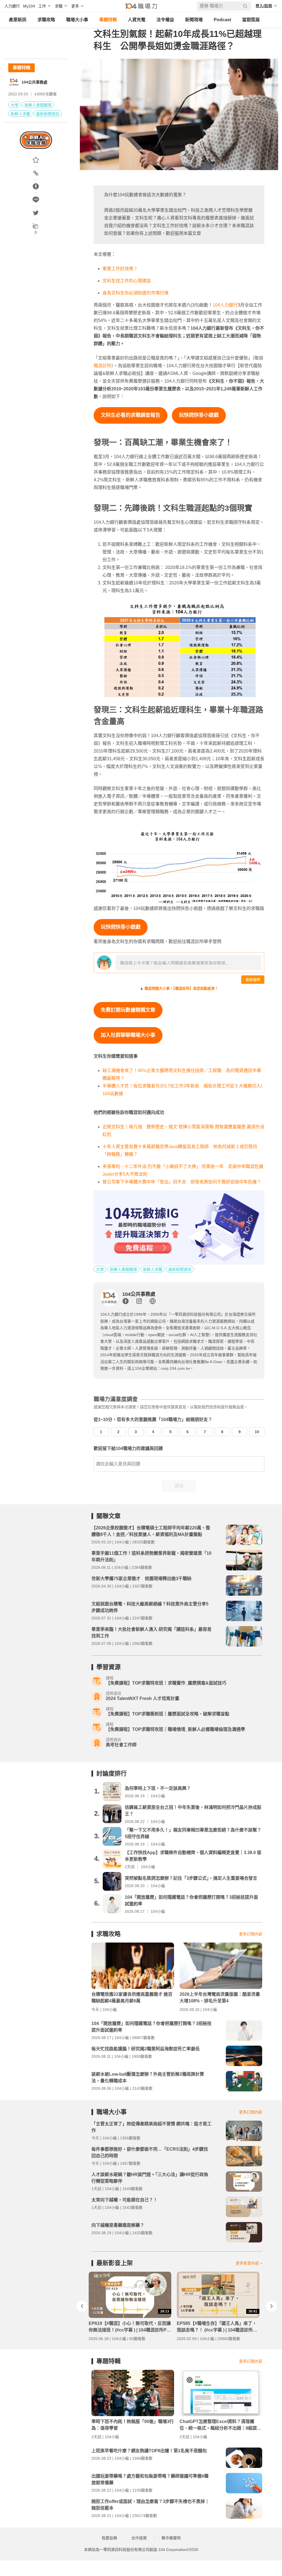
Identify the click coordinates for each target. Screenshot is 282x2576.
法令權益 (165, 20)
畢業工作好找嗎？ (120, 269)
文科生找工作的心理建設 (127, 281)
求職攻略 (46, 20)
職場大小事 (77, 20)
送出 (179, 1486)
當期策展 (251, 20)
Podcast (222, 20)
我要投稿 (109, 2538)
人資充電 (137, 20)
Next (272, 2306)
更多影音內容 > (249, 2263)
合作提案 (139, 2538)
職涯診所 (102, 366)
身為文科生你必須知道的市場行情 (135, 293)
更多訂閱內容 (251, 1934)
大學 (15, 105)
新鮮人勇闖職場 (38, 105)
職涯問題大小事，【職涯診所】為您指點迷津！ (181, 988)
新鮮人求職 (20, 114)
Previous (82, 2306)
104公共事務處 (34, 82)
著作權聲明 (171, 2538)
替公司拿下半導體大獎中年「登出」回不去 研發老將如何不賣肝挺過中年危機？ (182, 1182)
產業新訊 (18, 20)
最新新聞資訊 (48, 114)
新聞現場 (194, 20)
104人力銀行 (225, 305)
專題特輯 (108, 20)
